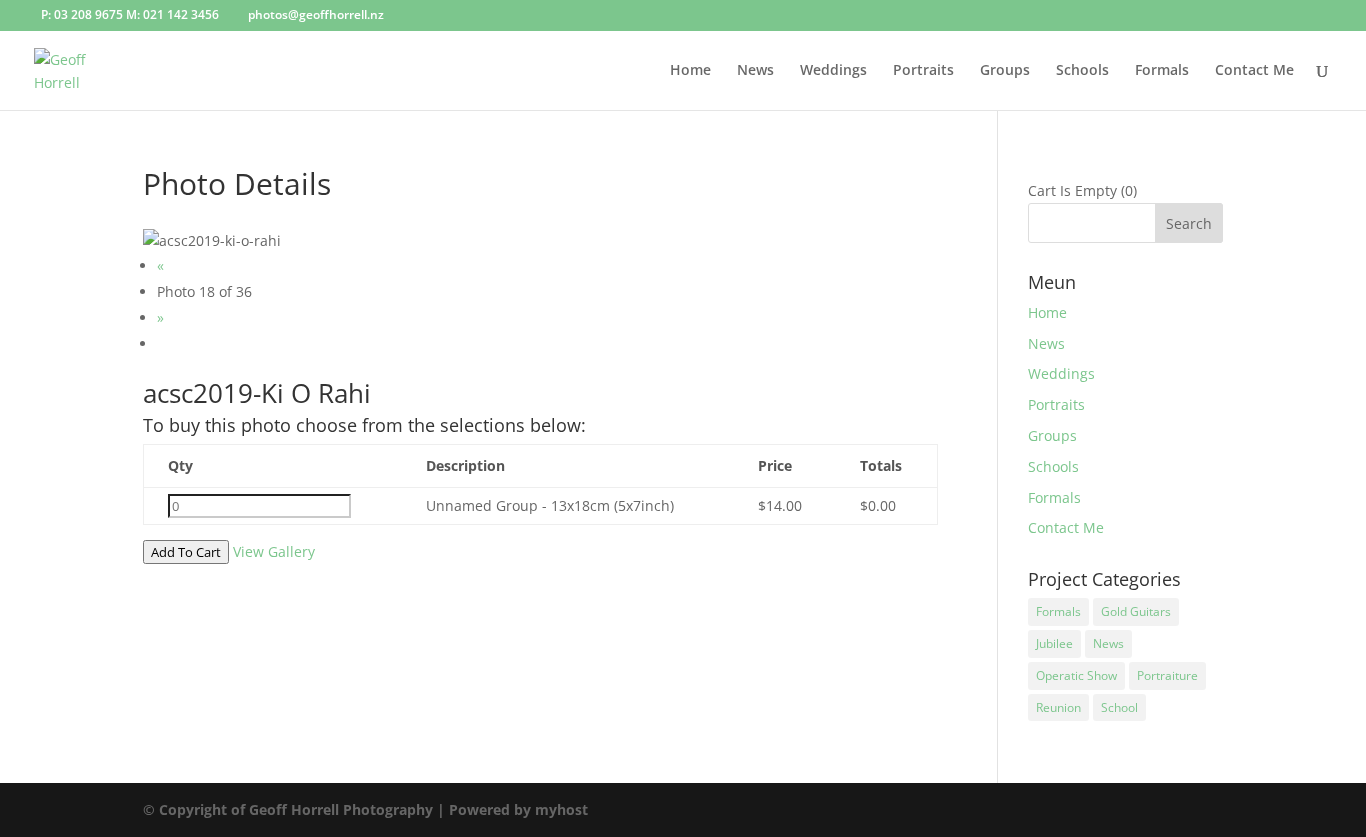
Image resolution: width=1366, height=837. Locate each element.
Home (690, 71)
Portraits (923, 71)
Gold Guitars (1136, 611)
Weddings (833, 71)
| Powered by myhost (512, 809)
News (755, 71)
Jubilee (1054, 643)
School (1119, 707)
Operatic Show (1076, 675)
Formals (1162, 71)
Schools (1082, 71)
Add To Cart (186, 552)
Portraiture (1167, 675)
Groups (1005, 71)
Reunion (1058, 707)
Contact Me (1254, 71)
